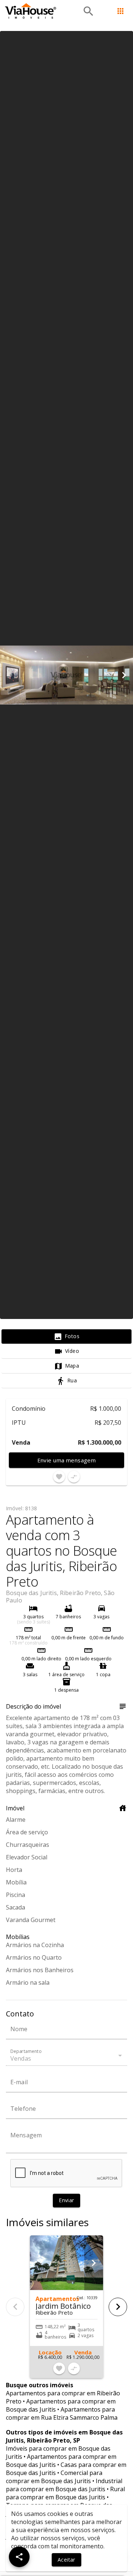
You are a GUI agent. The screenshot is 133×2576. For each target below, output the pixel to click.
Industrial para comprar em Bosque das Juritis (64, 2485)
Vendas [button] (21, 2058)
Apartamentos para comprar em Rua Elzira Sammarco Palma (62, 2413)
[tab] (66, 1337)
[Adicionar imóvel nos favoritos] (59, 1477)
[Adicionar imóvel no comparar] (74, 1477)
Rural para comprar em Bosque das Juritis (65, 2493)
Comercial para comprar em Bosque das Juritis (54, 2477)
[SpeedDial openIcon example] (19, 2557)
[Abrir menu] (120, 11)
